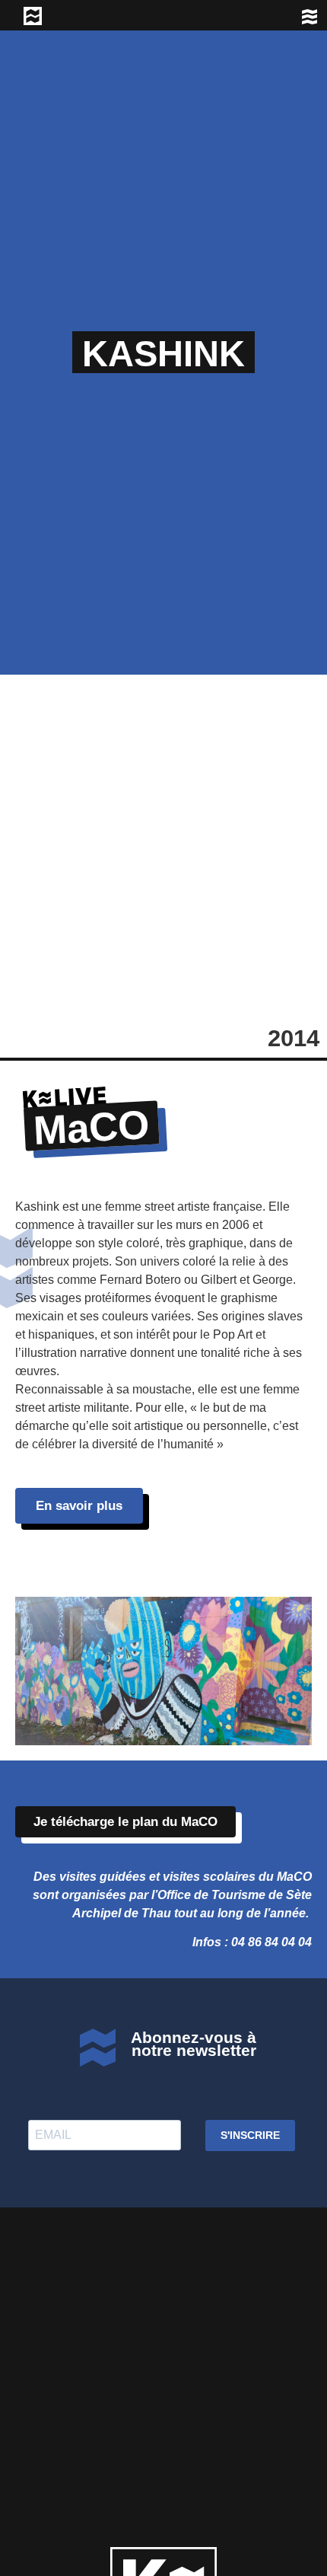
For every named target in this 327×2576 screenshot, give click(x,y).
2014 (294, 1038)
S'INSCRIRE (250, 2135)
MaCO (92, 1127)
